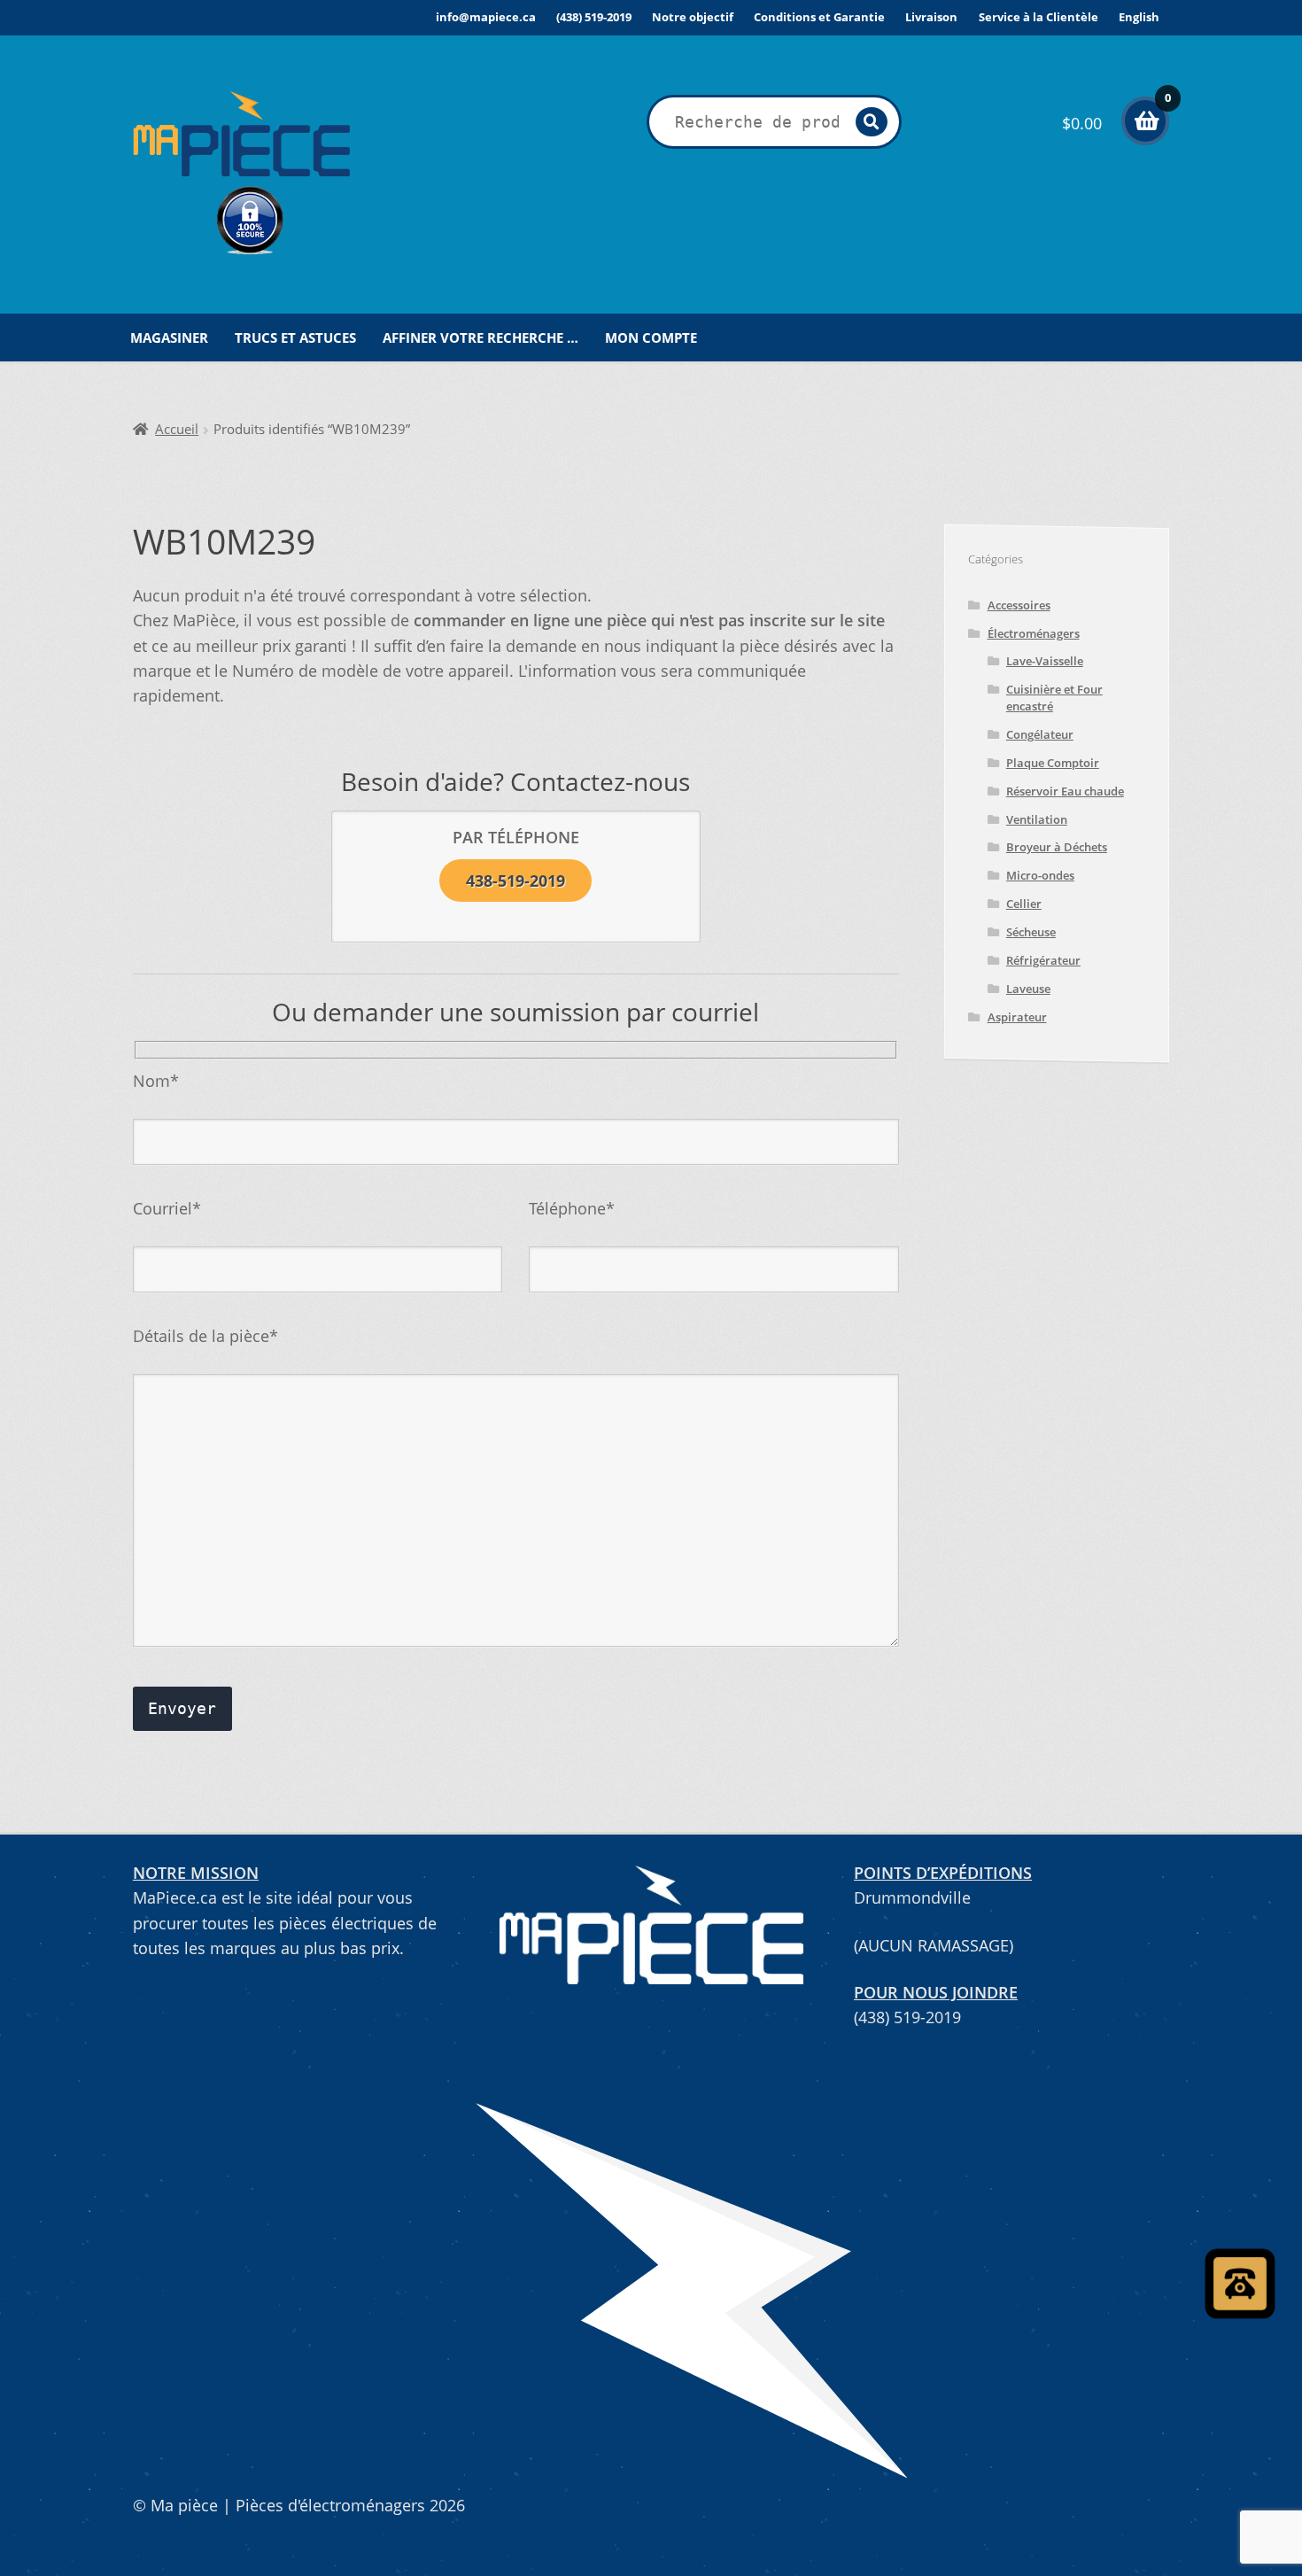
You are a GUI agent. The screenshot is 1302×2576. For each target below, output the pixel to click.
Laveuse (1028, 989)
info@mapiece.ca (486, 17)
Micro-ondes (1040, 875)
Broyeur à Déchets (1057, 847)
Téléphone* (572, 1208)
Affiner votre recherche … (480, 338)
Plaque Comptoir (1053, 763)
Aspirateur (1017, 1017)
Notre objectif (693, 17)
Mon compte (651, 338)
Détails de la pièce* (205, 1336)
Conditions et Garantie (819, 17)
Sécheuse (1031, 932)
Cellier (1024, 904)
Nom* (156, 1081)
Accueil (177, 429)
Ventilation (1037, 819)
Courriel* (167, 1208)
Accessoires (1019, 605)
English (1139, 17)
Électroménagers (1034, 633)
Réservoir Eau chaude (1065, 791)
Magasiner (169, 338)
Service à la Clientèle (1038, 17)
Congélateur (1040, 734)
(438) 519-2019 (594, 17)
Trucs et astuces (295, 338)
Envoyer (182, 1709)
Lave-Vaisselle (1045, 661)
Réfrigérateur (1043, 960)
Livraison (931, 17)
